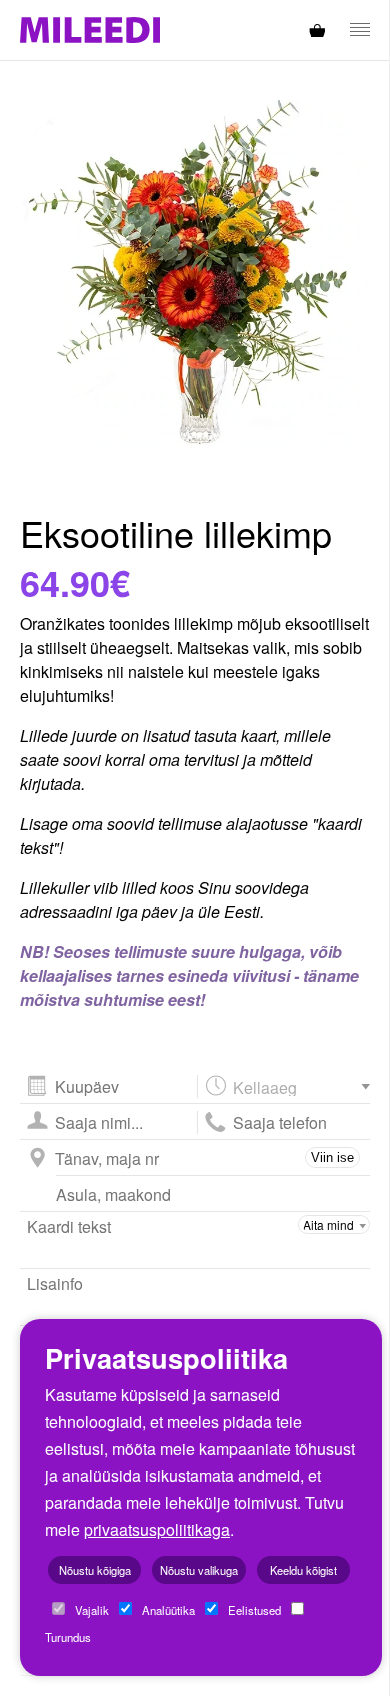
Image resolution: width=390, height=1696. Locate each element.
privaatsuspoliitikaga (157, 1529)
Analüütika (167, 1610)
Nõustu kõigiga (95, 1570)
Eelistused (253, 1610)
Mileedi (90, 30)
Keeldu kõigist (303, 1570)
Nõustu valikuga (199, 1570)
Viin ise (332, 1157)
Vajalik (90, 1610)
